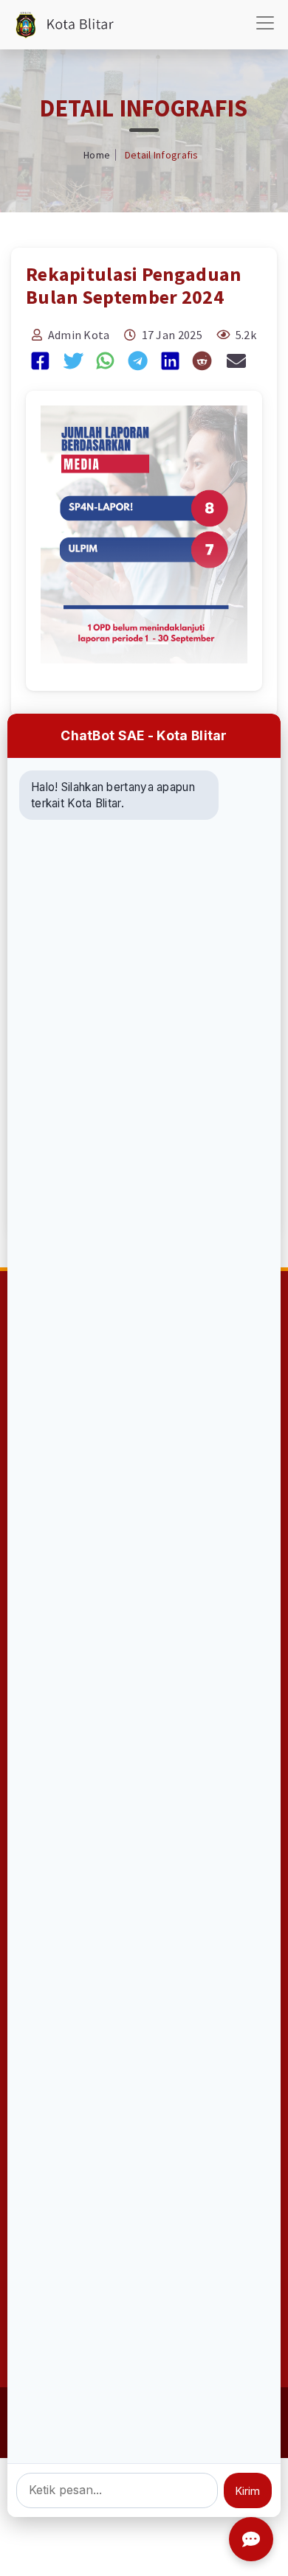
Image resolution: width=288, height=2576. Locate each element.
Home (97, 155)
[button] (56, 535)
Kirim (248, 2491)
